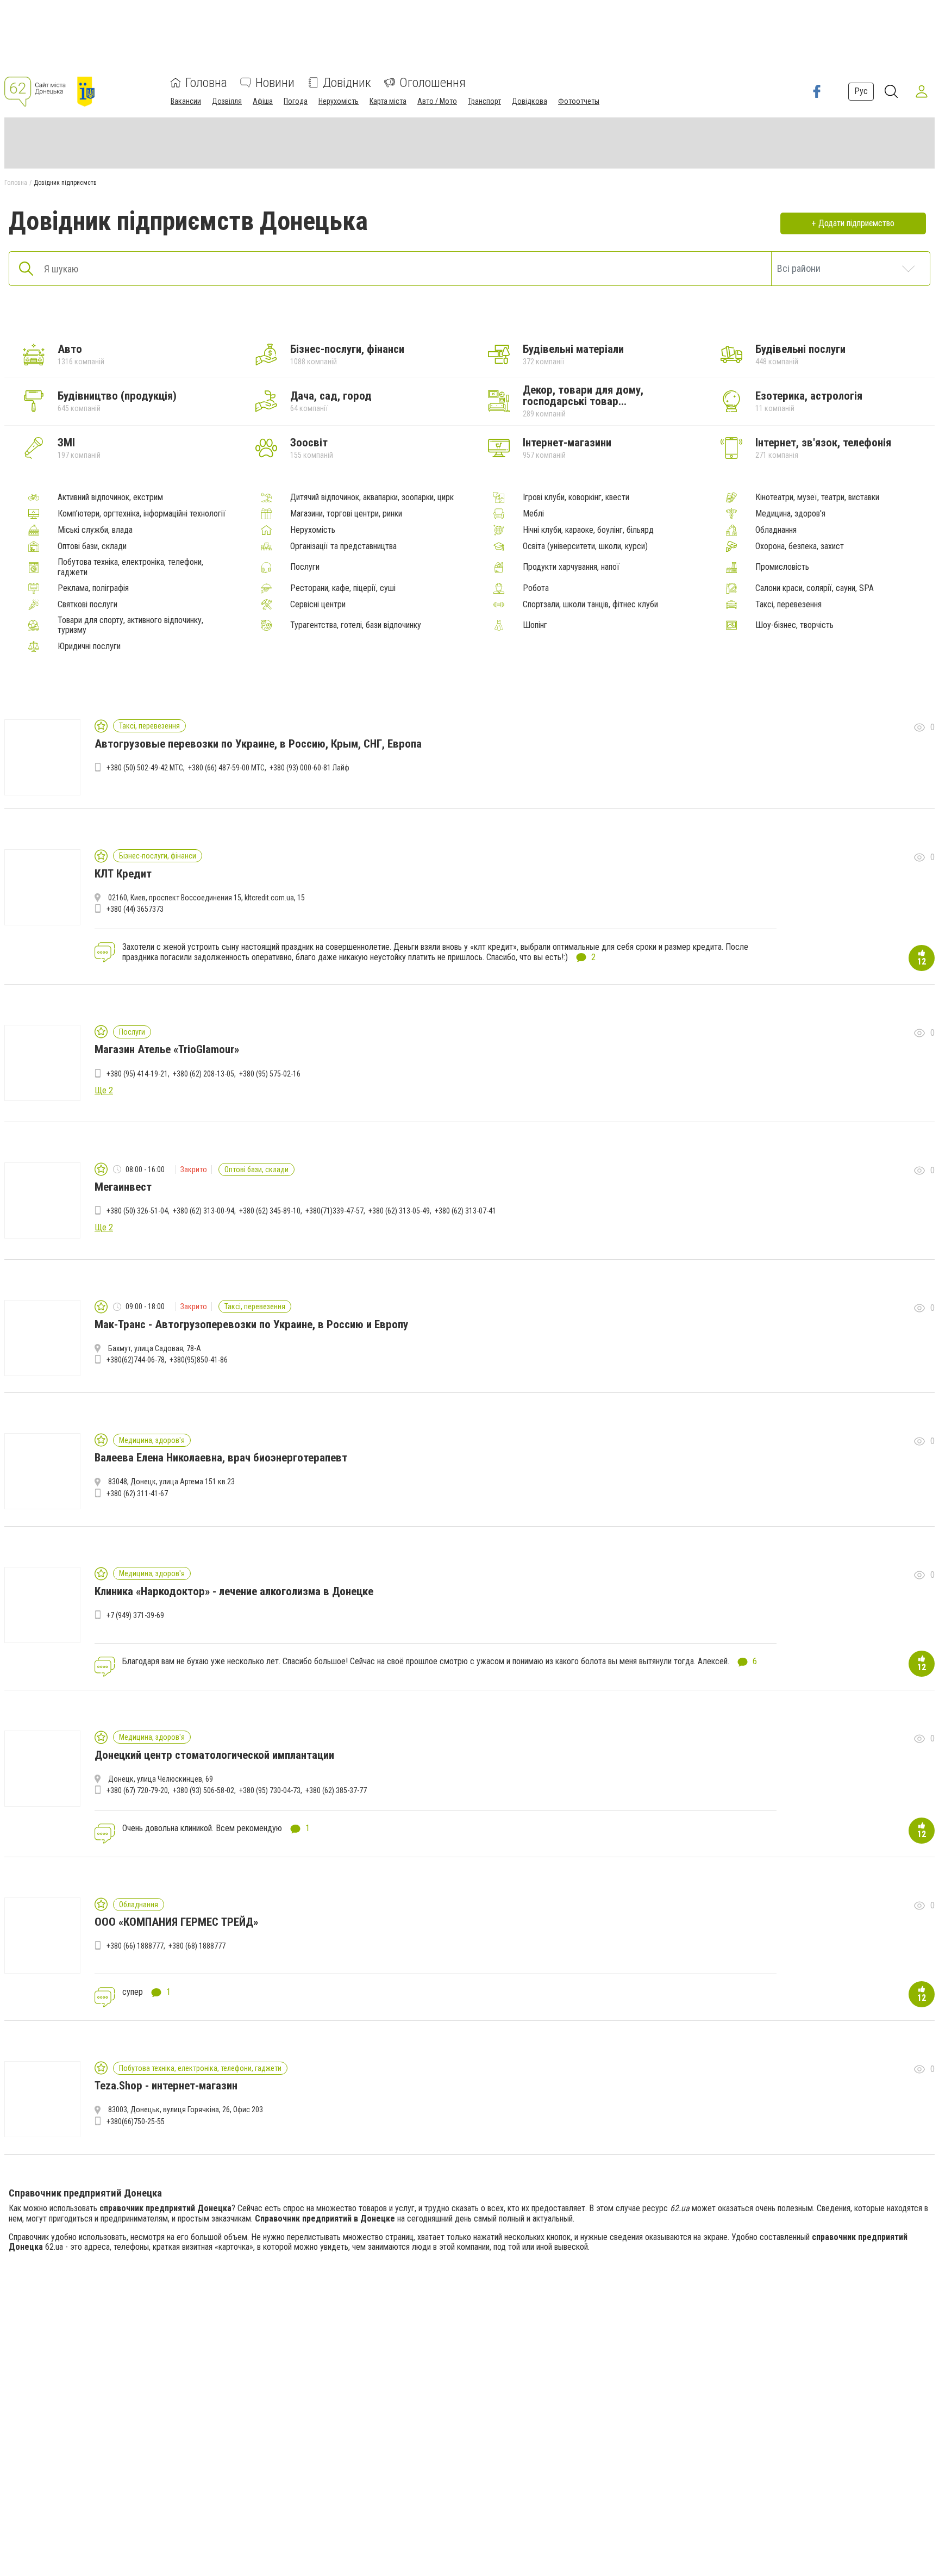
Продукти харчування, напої (571, 567)
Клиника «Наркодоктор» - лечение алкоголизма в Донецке (234, 1591)
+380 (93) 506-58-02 (204, 1790)
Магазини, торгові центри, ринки (346, 514)
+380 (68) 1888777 (197, 1946)
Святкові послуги (87, 605)
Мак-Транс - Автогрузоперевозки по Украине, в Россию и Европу (251, 1324)
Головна (206, 83)
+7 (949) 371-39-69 (135, 1615)
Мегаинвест (123, 1187)
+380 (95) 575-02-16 (270, 1074)
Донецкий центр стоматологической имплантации (214, 1755)
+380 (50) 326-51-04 (137, 1211)
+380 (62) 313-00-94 (204, 1211)
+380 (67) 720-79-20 (137, 1790)
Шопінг (535, 625)
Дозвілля (227, 101)
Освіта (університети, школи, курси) (585, 546)
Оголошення (433, 83)
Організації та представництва (343, 546)
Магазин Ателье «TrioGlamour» (167, 1049)
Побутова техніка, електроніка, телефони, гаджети (130, 567)
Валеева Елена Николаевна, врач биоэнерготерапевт (221, 1458)
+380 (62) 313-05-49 (399, 1211)
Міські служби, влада (95, 530)
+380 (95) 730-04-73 (270, 1790)
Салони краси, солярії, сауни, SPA (815, 588)
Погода (296, 101)
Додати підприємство (856, 223)
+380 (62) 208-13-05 (204, 1074)
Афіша (263, 101)
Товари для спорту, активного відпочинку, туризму (130, 625)
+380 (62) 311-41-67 (137, 1494)
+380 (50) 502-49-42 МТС (145, 768)
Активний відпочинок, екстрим (110, 497)
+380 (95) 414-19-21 (137, 1074)
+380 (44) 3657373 (135, 909)
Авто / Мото (437, 101)
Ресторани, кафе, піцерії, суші (343, 588)
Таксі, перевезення (788, 605)
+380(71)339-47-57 (334, 1211)
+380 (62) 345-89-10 (270, 1211)
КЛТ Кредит (123, 874)
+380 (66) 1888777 (135, 1946)
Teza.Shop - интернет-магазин (166, 2086)
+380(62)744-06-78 (136, 1360)
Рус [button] (861, 91)
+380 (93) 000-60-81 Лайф (309, 768)
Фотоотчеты (579, 101)
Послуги (305, 567)
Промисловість (782, 567)
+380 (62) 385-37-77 (336, 1790)
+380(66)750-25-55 (136, 2121)
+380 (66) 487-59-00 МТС (226, 768)
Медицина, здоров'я (790, 514)
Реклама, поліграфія (93, 588)
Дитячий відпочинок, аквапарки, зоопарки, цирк (372, 497)
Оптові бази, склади (92, 546)
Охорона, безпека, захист (800, 546)
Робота (536, 588)
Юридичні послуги (89, 646)
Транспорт (484, 101)
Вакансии (186, 101)
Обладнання (776, 530)
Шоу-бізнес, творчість (794, 625)
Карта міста (388, 101)
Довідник (347, 83)
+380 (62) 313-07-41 (465, 1211)
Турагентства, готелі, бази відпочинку (356, 625)
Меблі (533, 514)
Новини (275, 83)
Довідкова (530, 101)
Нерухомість (339, 101)
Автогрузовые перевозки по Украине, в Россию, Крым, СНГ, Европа (258, 744)
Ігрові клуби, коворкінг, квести (576, 497)
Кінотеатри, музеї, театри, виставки (817, 497)
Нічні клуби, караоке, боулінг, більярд (588, 530)
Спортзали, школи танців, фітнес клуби (590, 605)
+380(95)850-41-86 (199, 1360)
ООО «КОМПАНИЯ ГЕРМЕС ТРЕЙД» (176, 1922)
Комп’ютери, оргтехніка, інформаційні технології (142, 514)
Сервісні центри (318, 605)
